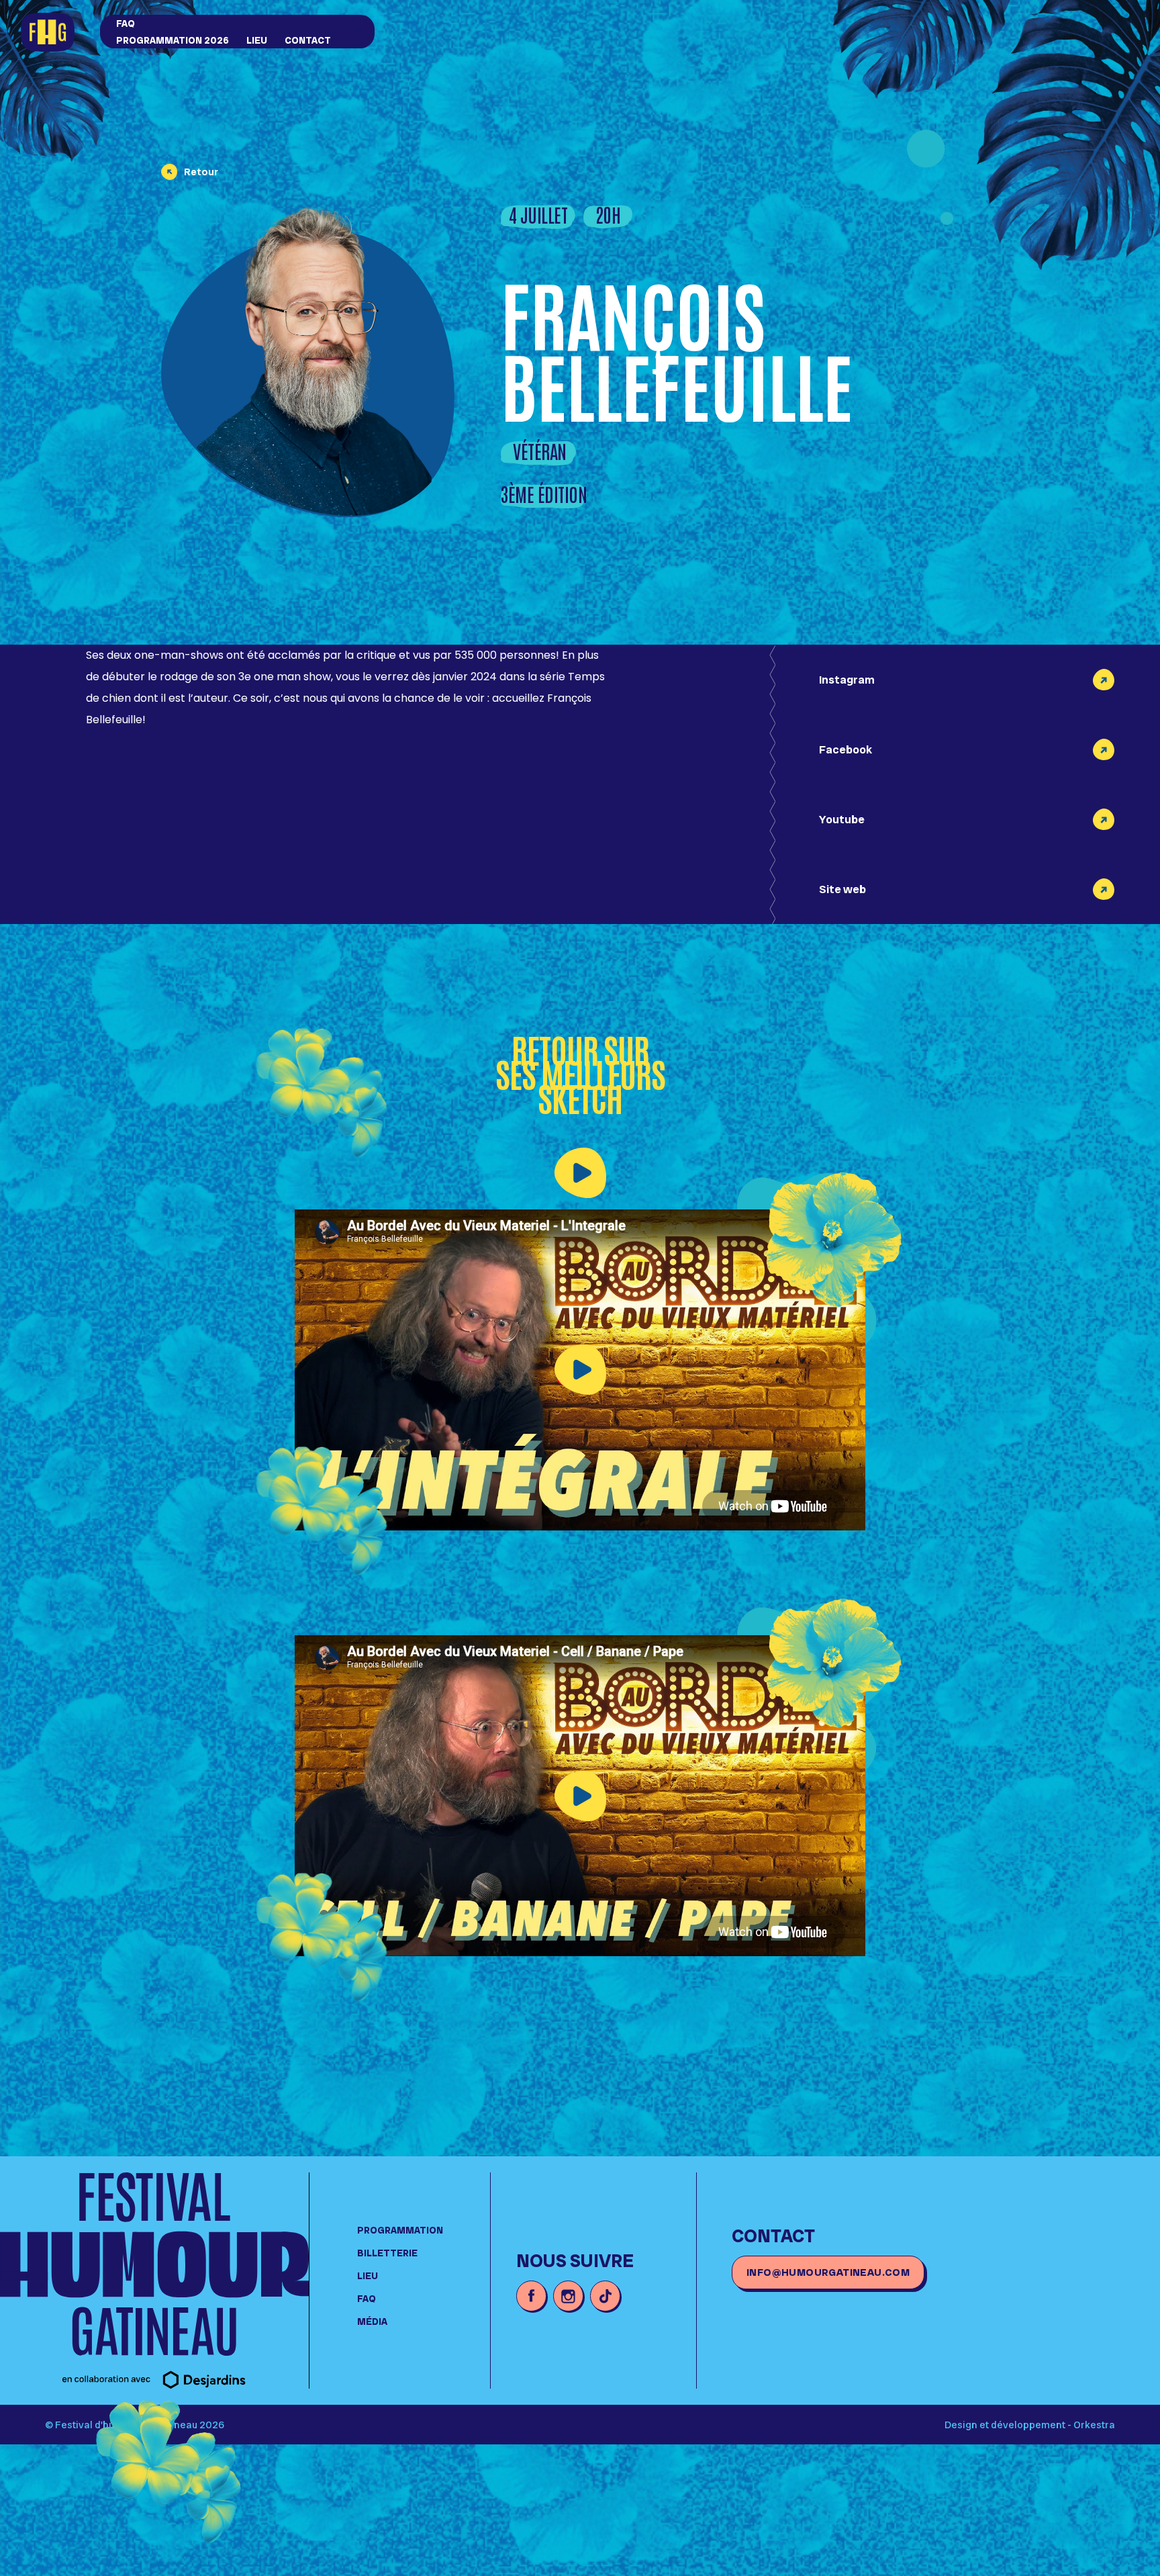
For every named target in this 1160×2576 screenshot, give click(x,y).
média (372, 2321)
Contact (308, 40)
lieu (257, 40)
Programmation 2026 (173, 40)
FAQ (126, 24)
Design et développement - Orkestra (1030, 2425)
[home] (55, 33)
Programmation (400, 2230)
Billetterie (387, 2253)
